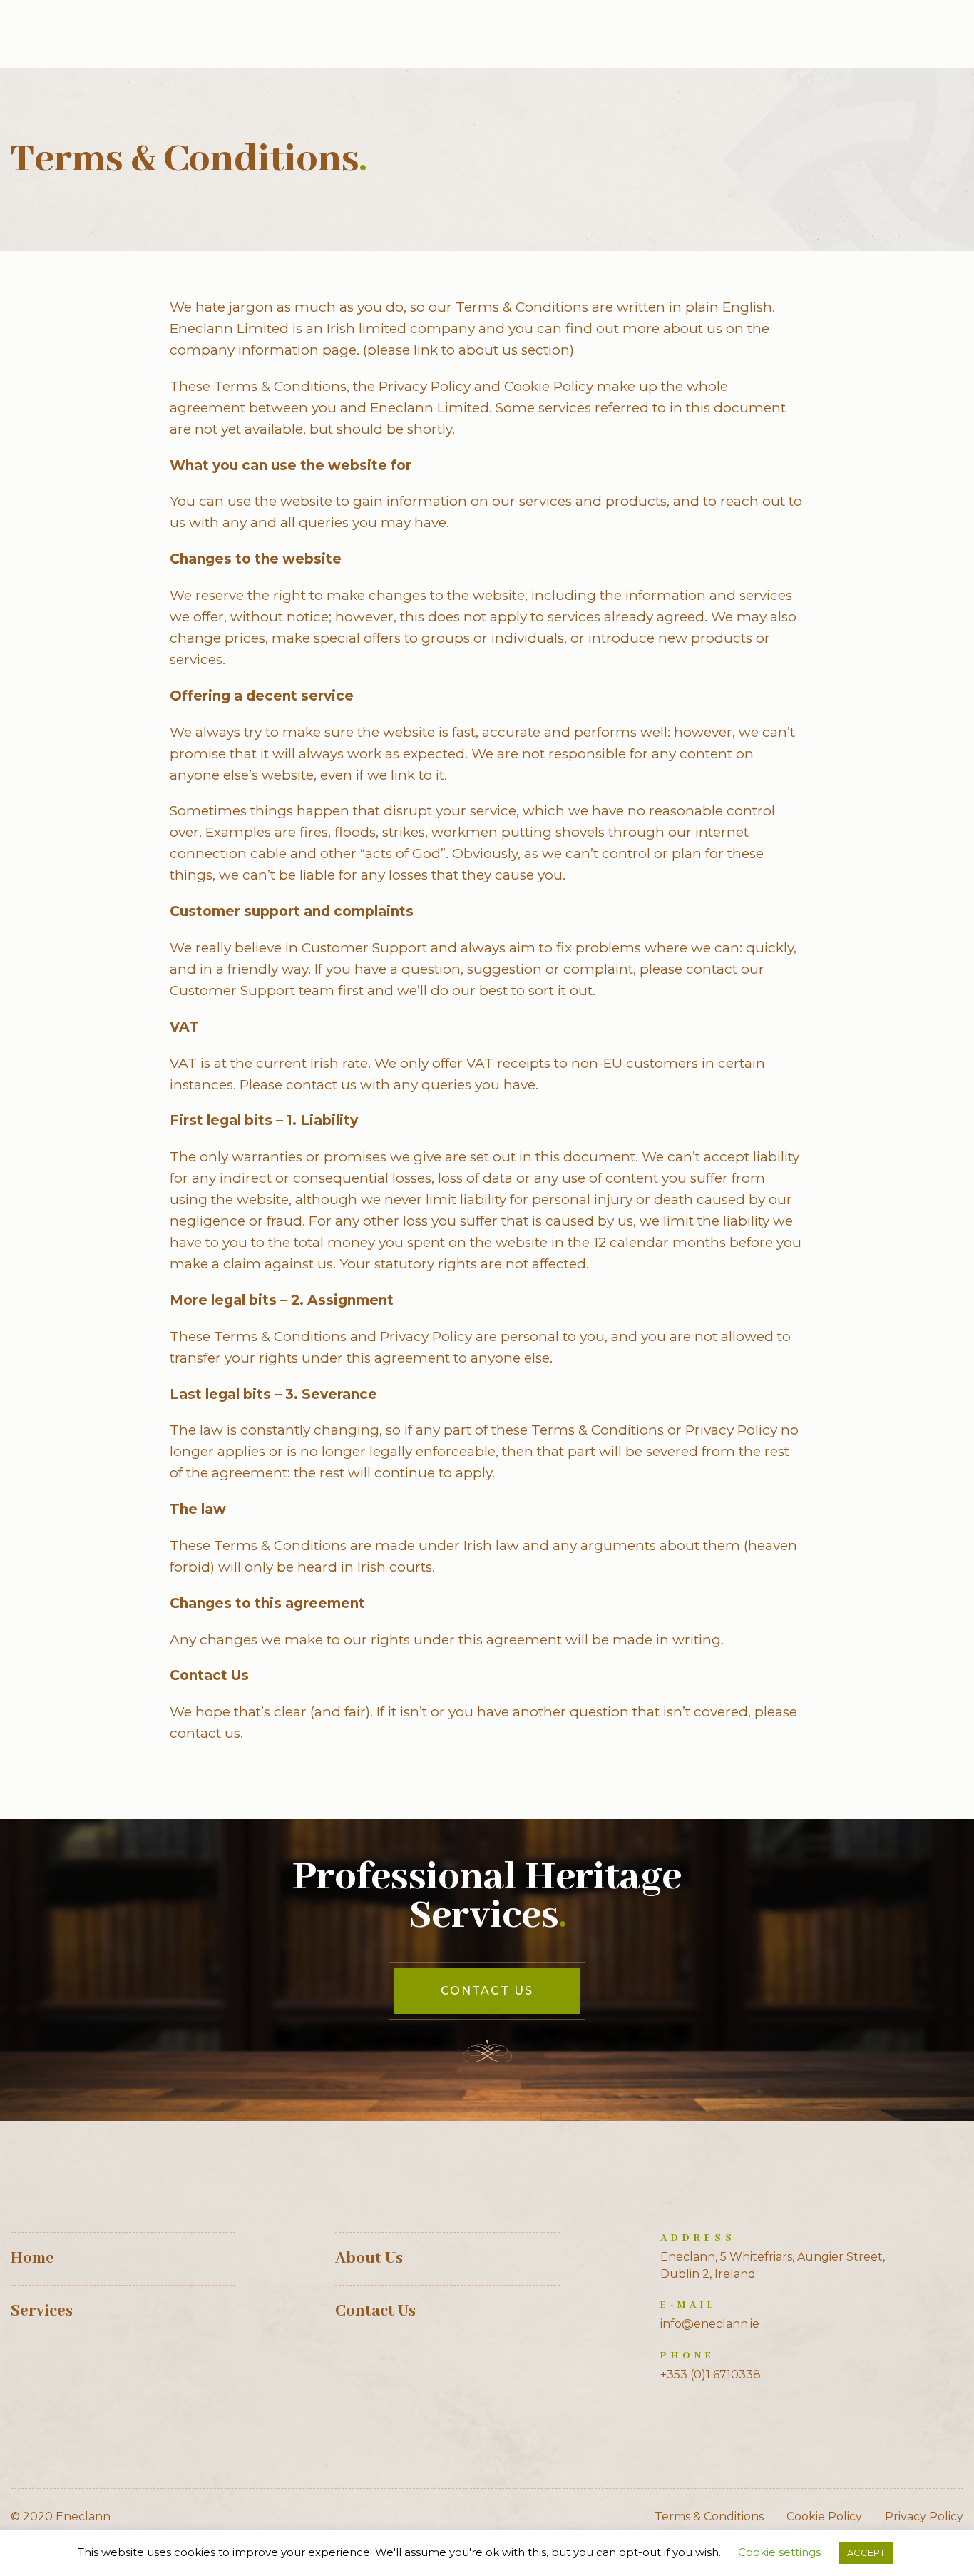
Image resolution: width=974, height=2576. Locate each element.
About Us (369, 2259)
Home (32, 2259)
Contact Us (487, 1991)
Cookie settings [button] (779, 2552)
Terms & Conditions (709, 2516)
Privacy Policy (924, 2516)
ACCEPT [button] (866, 2552)
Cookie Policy (824, 2516)
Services (42, 2311)
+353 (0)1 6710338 (711, 2374)
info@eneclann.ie (710, 2324)
